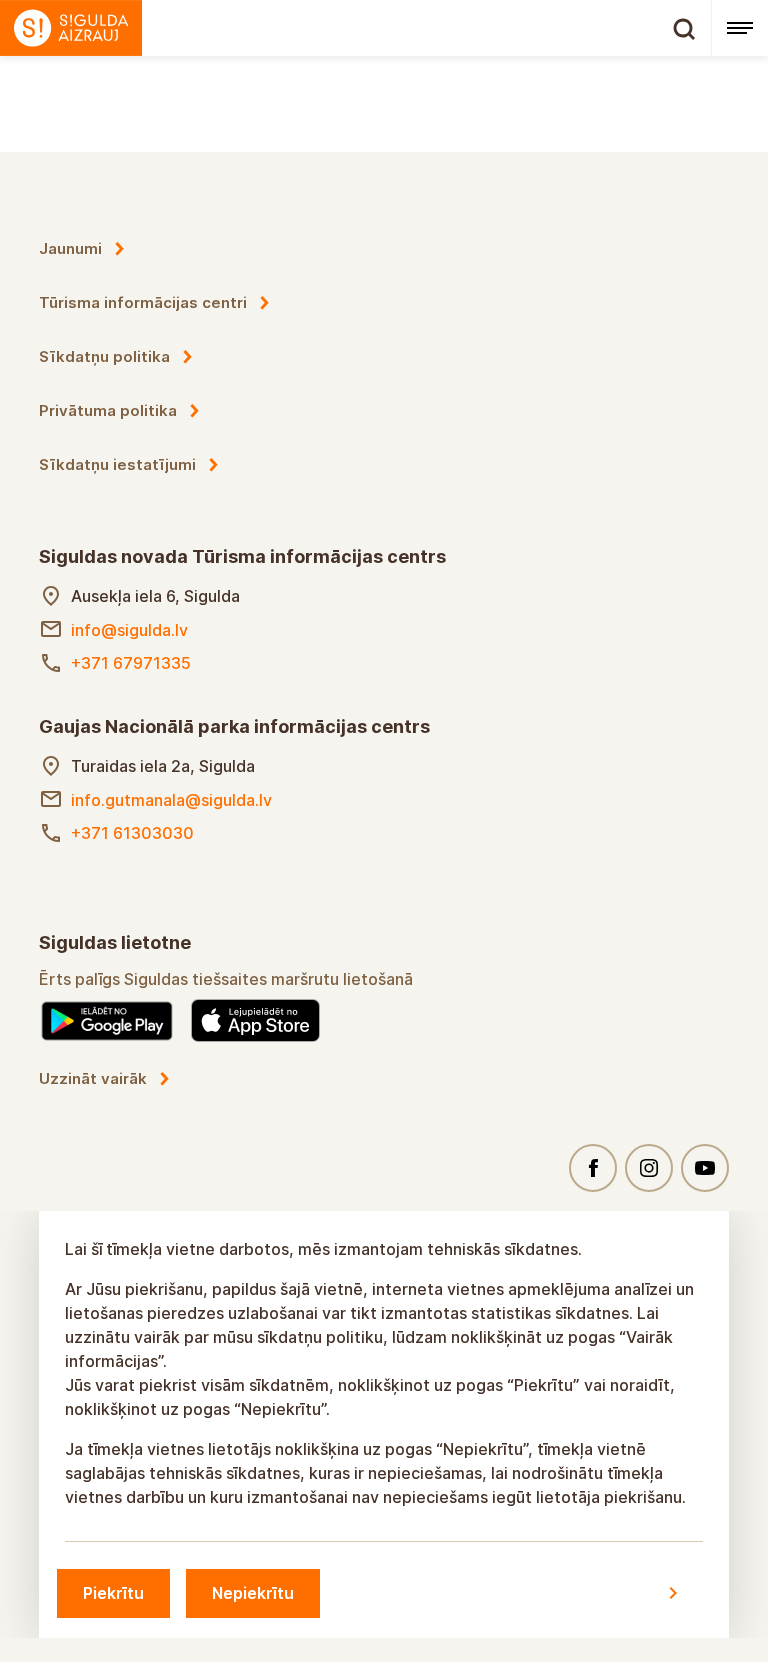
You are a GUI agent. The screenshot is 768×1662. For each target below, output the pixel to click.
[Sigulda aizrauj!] (355, 28)
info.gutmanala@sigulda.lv (171, 800)
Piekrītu (113, 1593)
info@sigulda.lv (129, 630)
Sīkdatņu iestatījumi (117, 464)
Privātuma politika (108, 410)
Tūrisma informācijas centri (143, 302)
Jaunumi (70, 248)
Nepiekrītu (253, 1593)
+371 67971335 (131, 663)
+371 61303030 (132, 833)
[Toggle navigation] (739, 28)
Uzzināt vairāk (93, 1078)
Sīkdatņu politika (104, 356)
